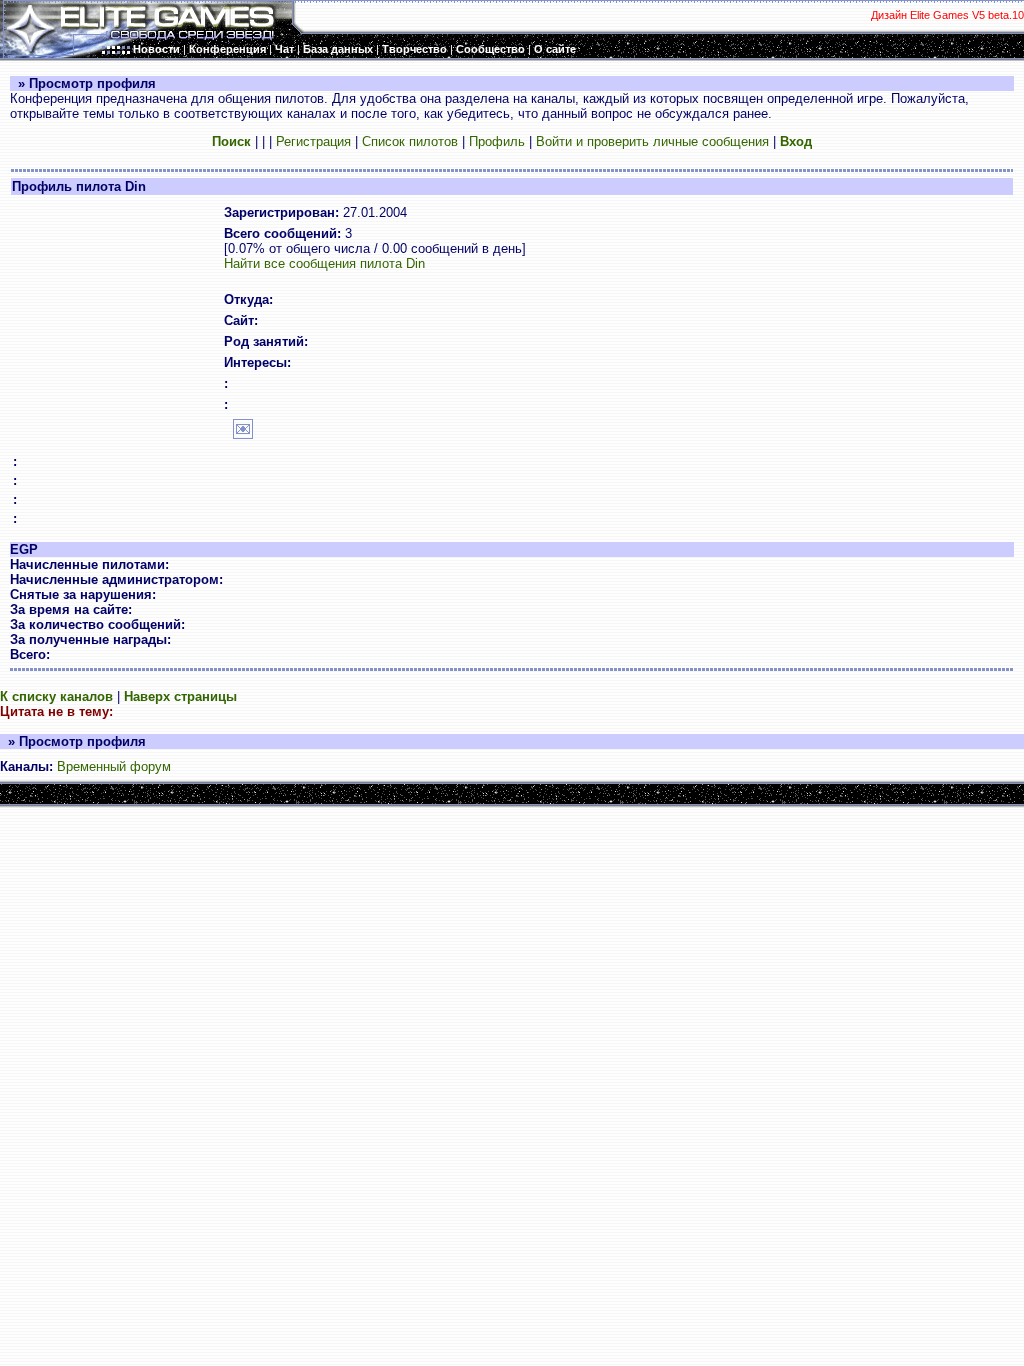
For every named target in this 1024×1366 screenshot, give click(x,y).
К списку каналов (56, 696)
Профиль (497, 141)
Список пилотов (410, 141)
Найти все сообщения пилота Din (324, 263)
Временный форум (114, 766)
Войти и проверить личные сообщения (652, 141)
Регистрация (313, 141)
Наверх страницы (180, 696)
